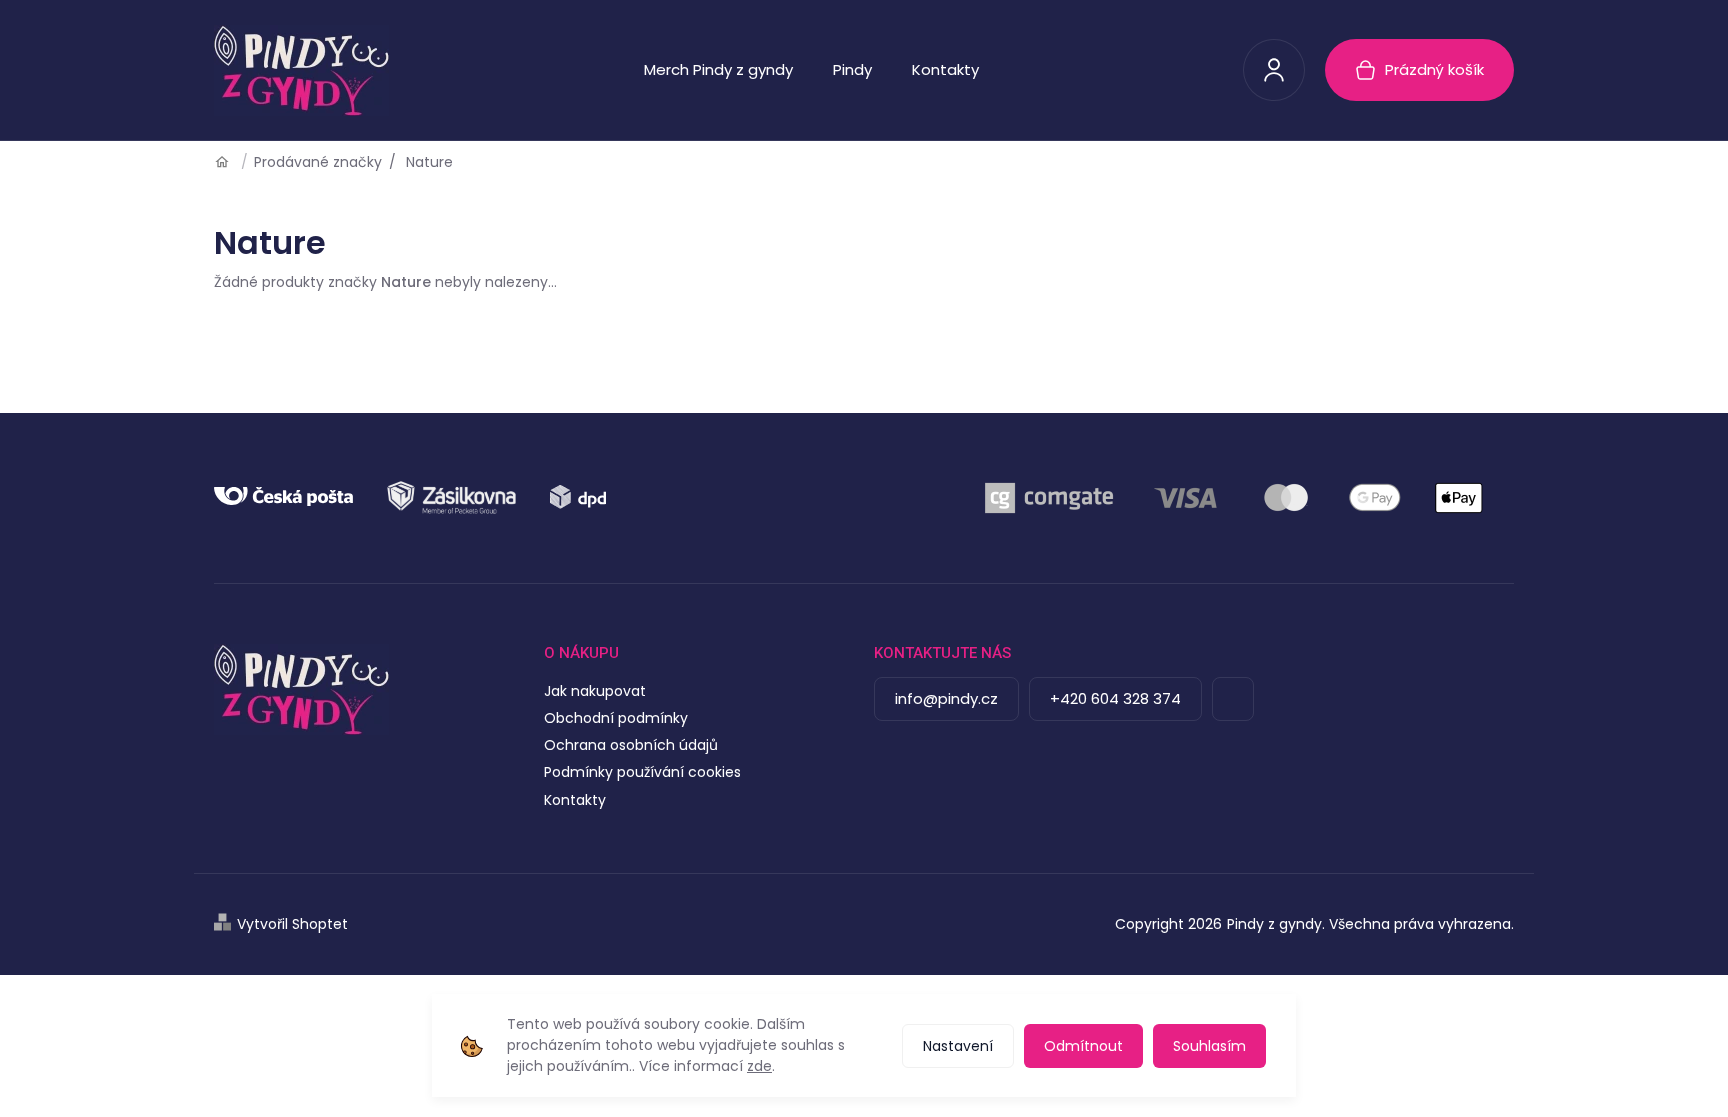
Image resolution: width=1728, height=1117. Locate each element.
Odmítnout (1083, 1046)
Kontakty (575, 800)
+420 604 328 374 (1115, 698)
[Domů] (229, 162)
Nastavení (958, 1046)
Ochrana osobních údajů (631, 745)
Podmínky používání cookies (642, 772)
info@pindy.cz (946, 698)
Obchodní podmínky (616, 718)
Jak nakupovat (595, 691)
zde (759, 1066)
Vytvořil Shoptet (292, 924)
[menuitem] (718, 70)
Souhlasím (1209, 1046)
